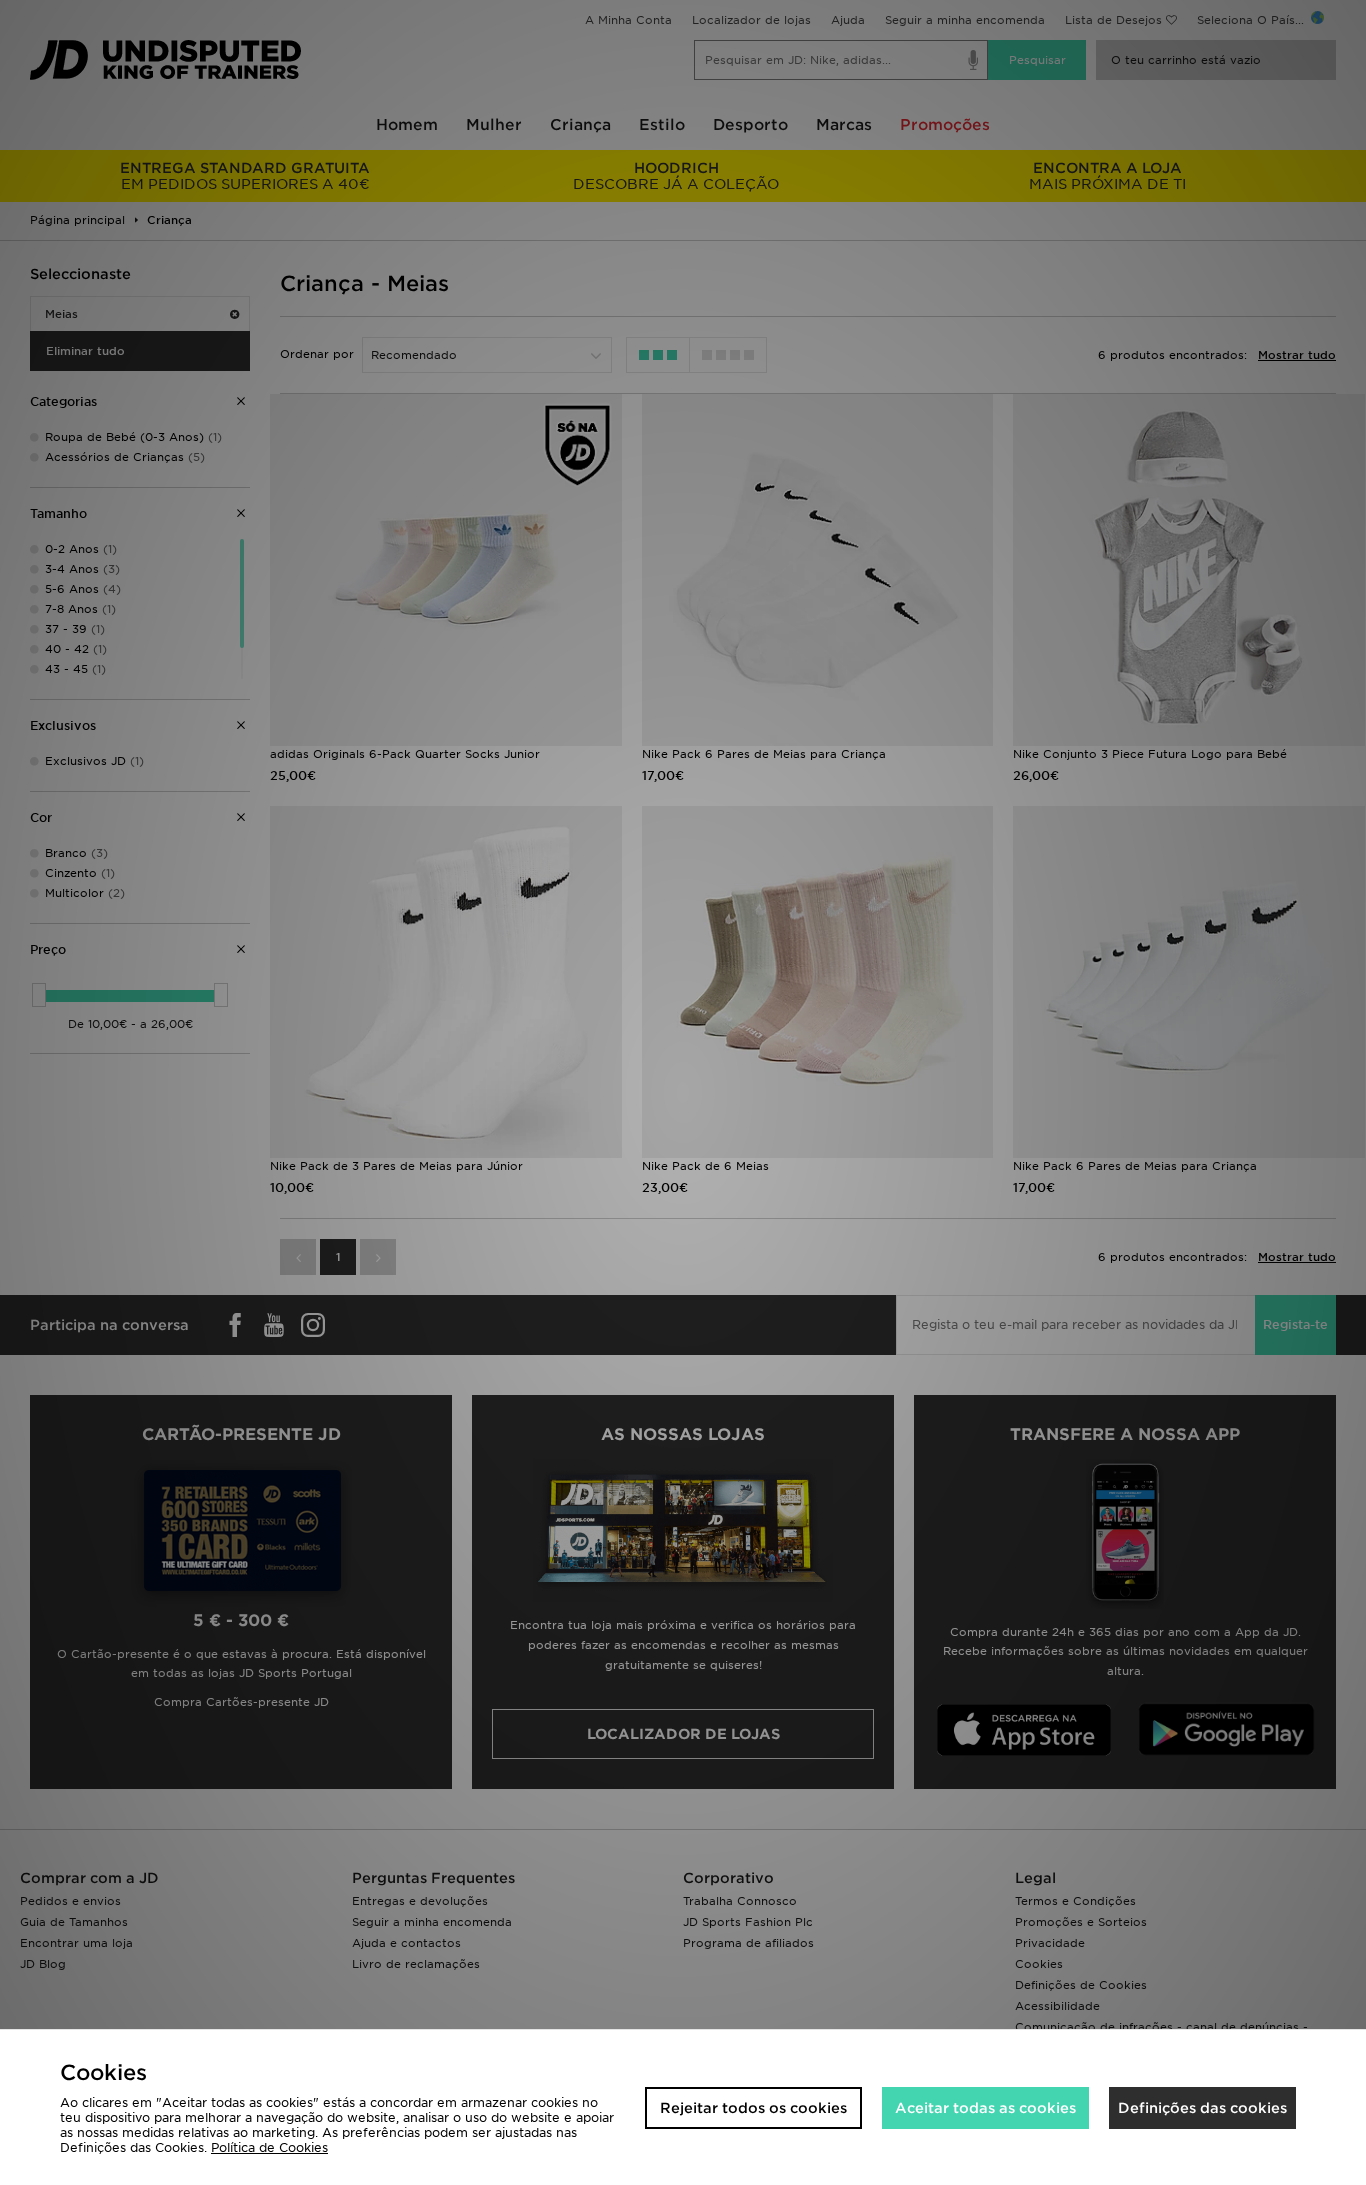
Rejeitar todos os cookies (753, 2108)
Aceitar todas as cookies (985, 2108)
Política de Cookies (269, 2147)
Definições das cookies (1202, 2108)
